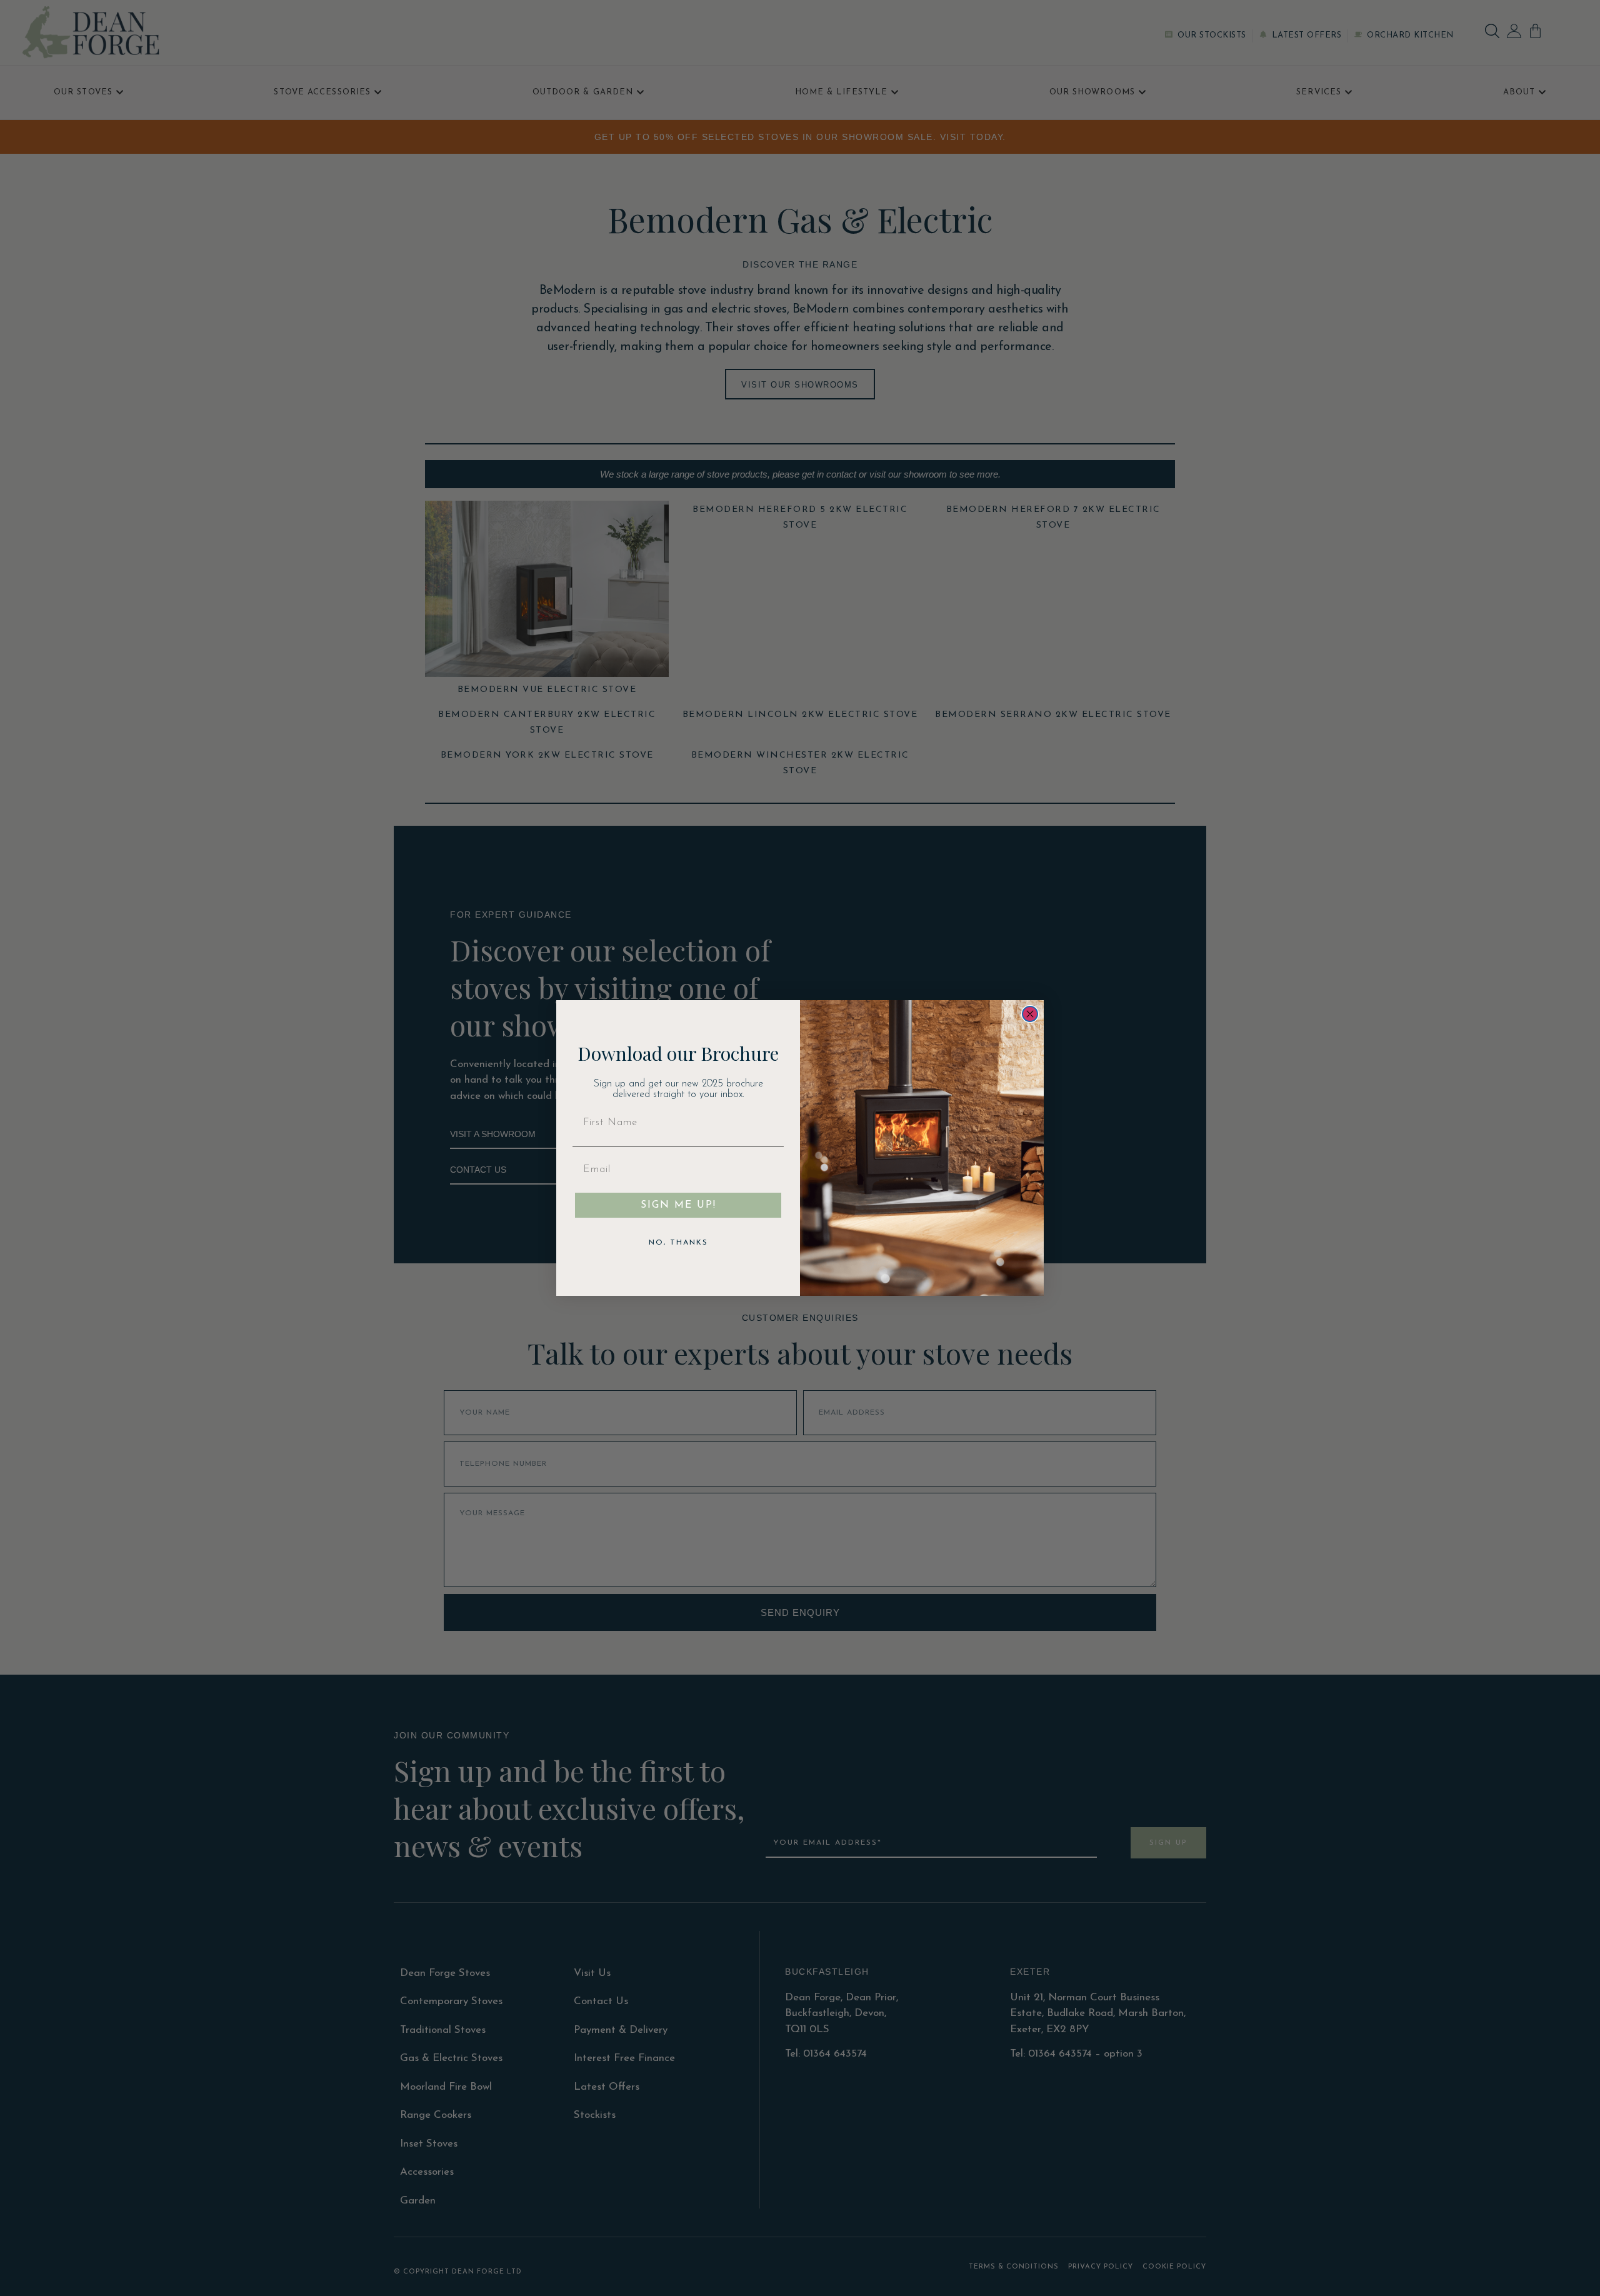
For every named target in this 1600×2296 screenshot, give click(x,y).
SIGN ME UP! (678, 1205)
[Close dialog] (1030, 1014)
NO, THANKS (678, 1243)
